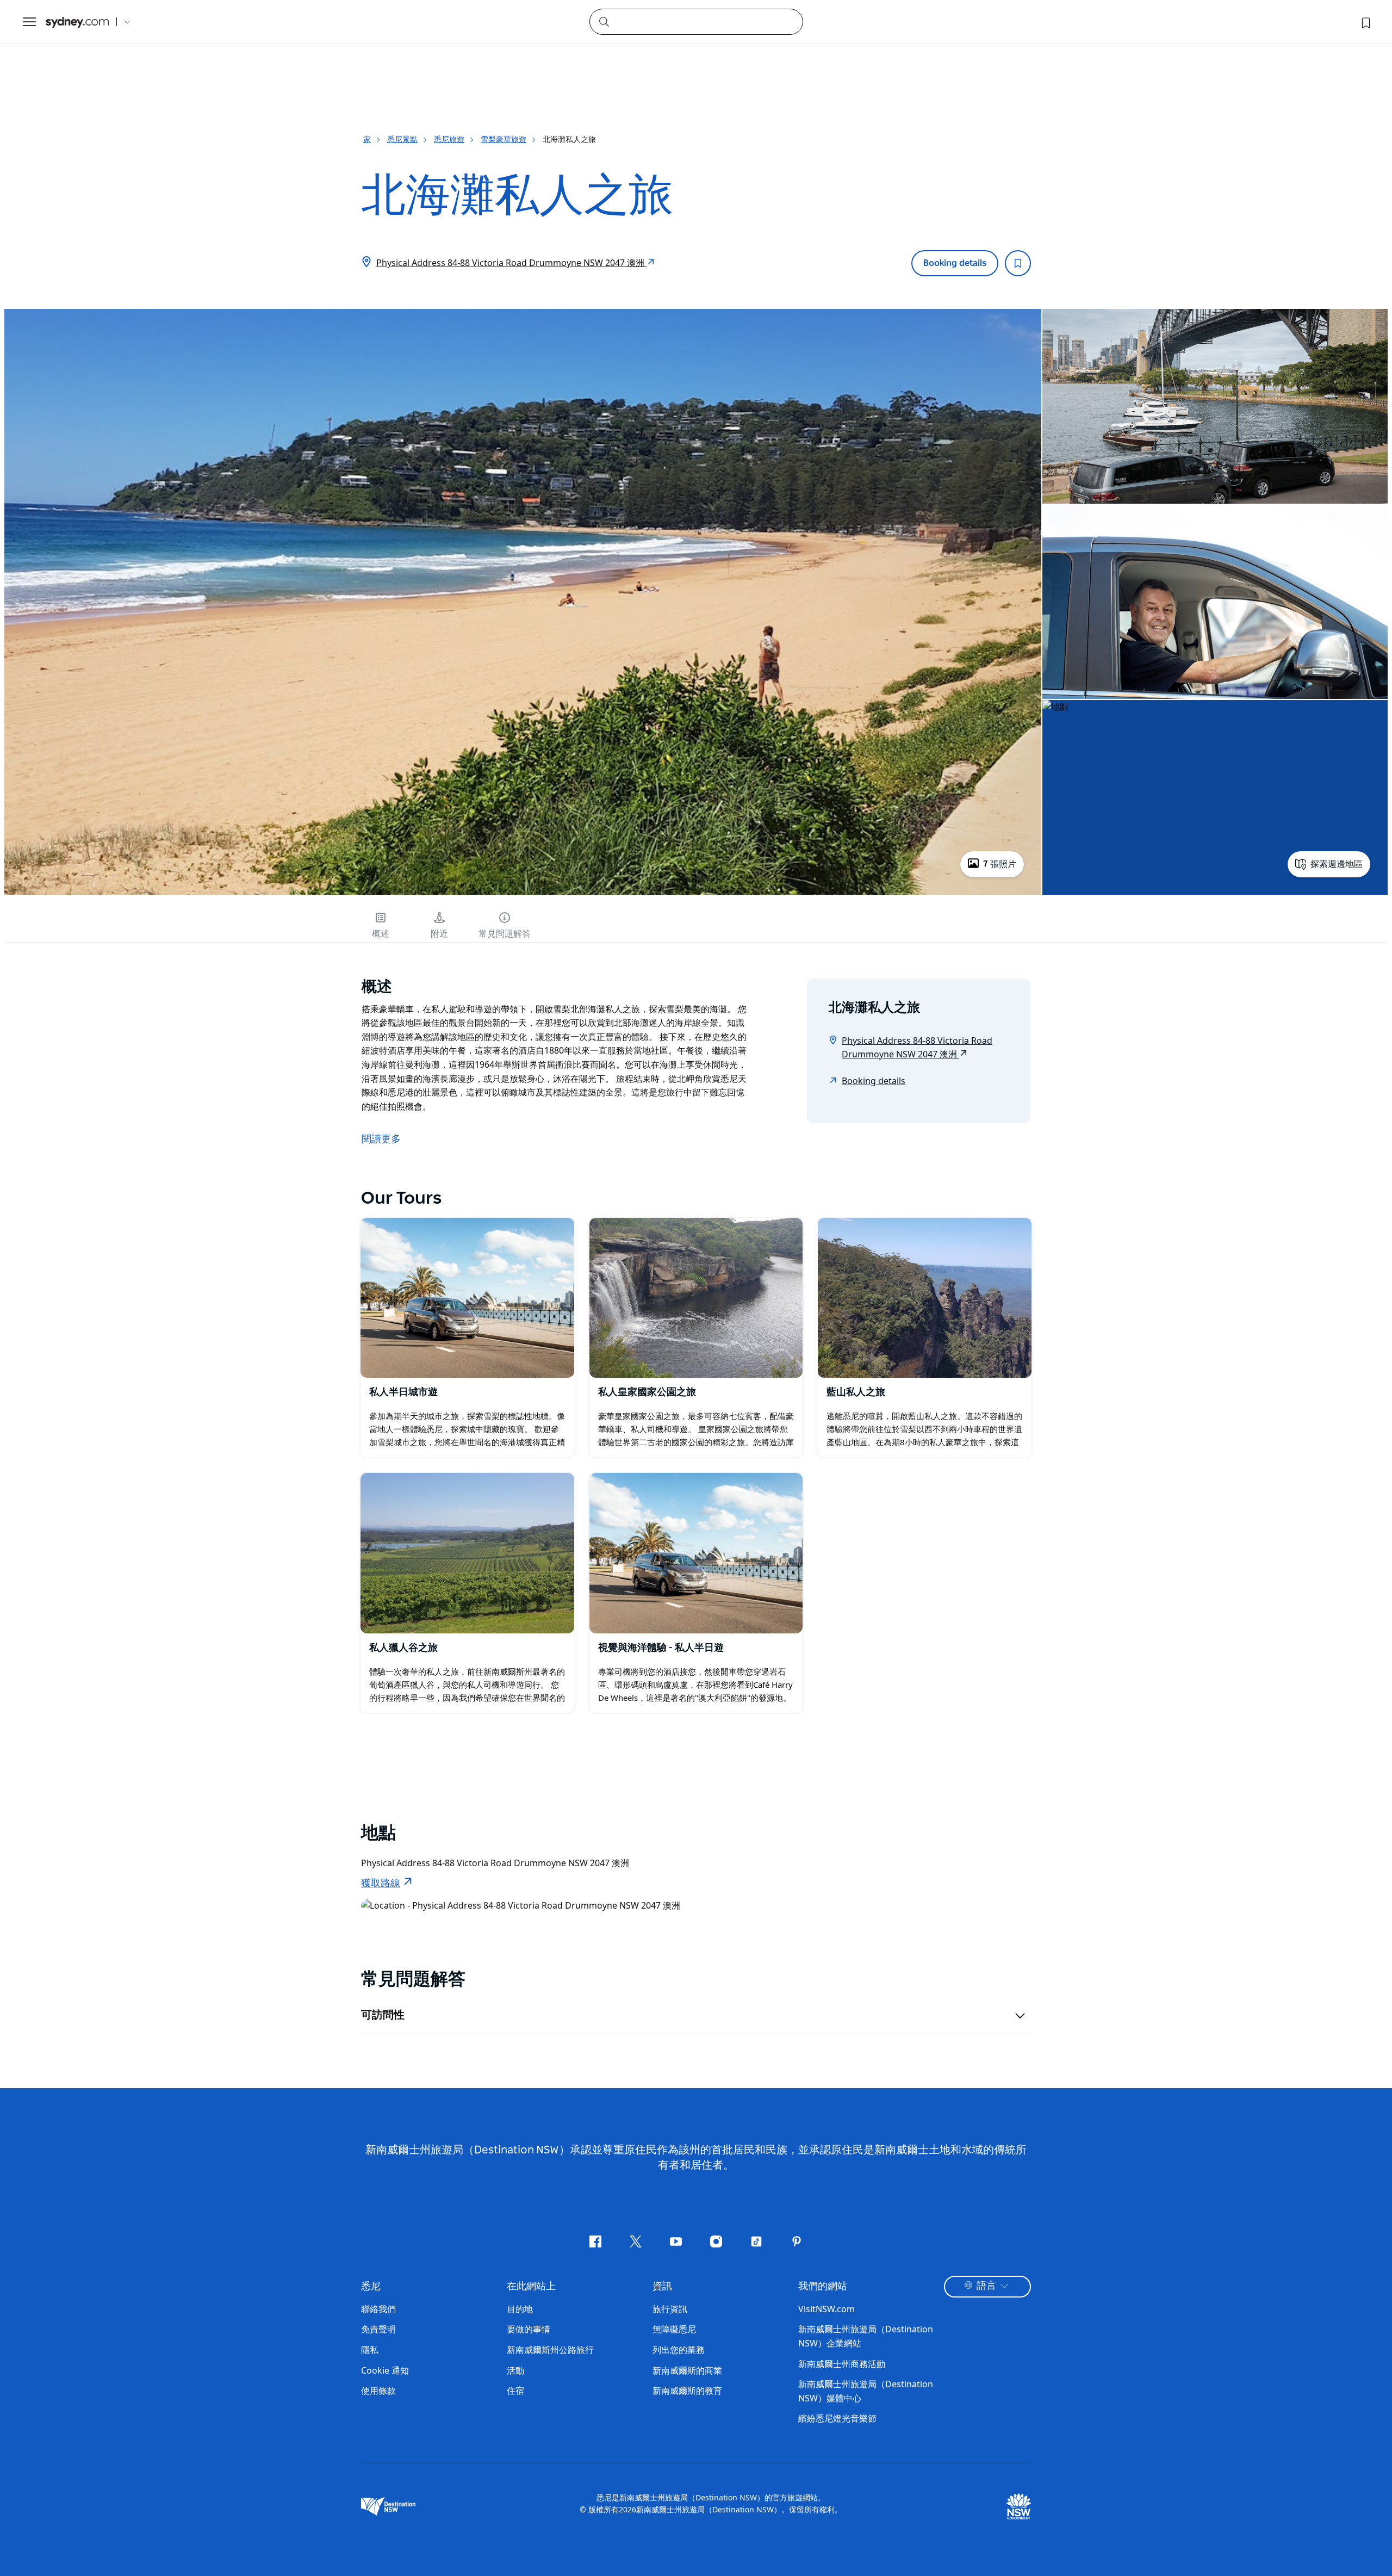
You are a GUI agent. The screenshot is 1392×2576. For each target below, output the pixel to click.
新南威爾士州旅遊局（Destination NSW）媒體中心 (866, 2391)
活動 (515, 2370)
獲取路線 (381, 1884)
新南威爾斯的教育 (687, 2391)
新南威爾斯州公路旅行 (550, 2350)
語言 (986, 2286)
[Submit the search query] (604, 21)
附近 (439, 934)
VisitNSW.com (826, 2309)
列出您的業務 (679, 2350)
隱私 (370, 2350)
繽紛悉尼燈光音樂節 (837, 2418)
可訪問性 (383, 2015)
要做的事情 (529, 2329)
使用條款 (378, 2391)
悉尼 (371, 2287)
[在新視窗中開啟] (467, 1298)
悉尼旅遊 (449, 139)
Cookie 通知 (385, 2370)
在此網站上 (531, 2287)
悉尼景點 (402, 139)
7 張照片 (1000, 864)
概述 (381, 934)
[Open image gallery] (523, 894)
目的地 (520, 2309)
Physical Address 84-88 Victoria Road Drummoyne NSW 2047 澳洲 (511, 263)
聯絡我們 (378, 2309)
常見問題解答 (505, 934)
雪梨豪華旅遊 (504, 139)
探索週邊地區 (1337, 864)
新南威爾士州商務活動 (842, 2364)
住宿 (515, 2391)
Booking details (955, 263)
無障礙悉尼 (674, 2329)
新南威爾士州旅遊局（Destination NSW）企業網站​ (866, 2336)
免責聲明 (378, 2329)
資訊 (662, 2287)
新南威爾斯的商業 (687, 2370)
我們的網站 (823, 2287)
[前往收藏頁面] (1365, 22)
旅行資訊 (670, 2309)
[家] (77, 22)
